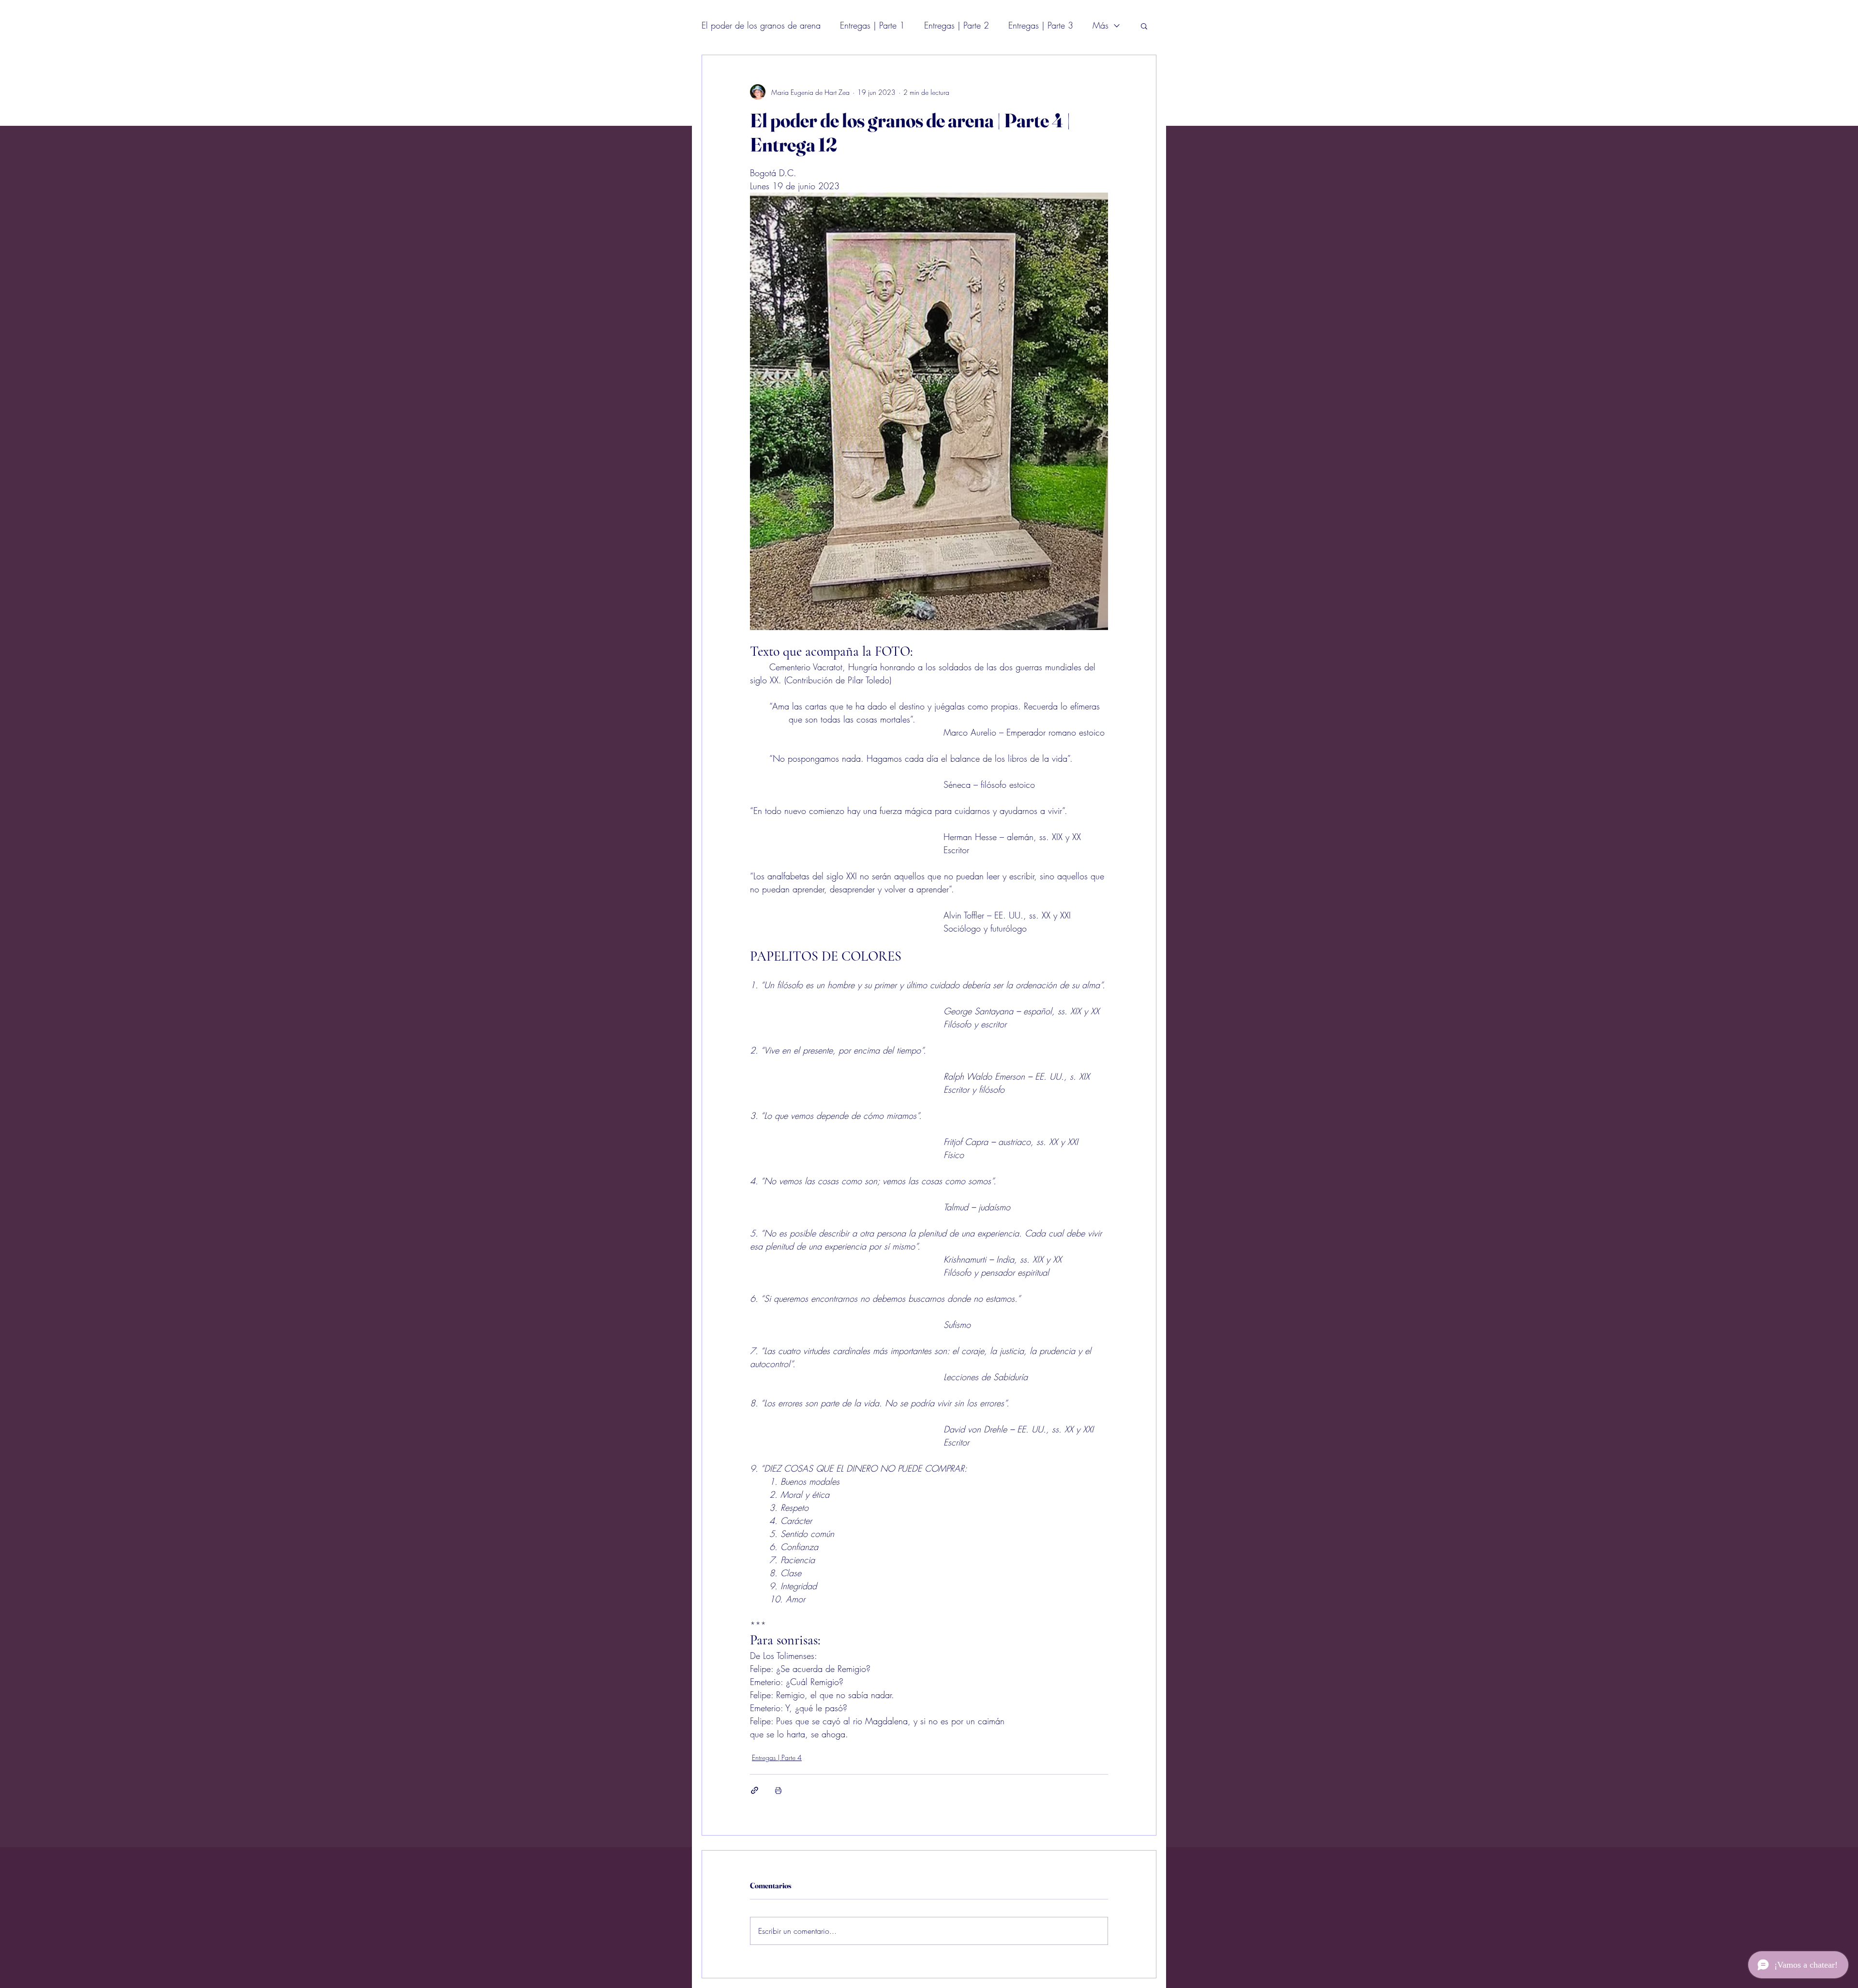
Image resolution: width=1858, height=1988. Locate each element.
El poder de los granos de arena (761, 25)
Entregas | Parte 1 (872, 25)
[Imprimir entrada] (778, 1790)
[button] (1144, 26)
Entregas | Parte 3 (1041, 25)
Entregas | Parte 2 (957, 25)
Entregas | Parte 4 (777, 1757)
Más (1101, 25)
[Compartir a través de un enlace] (755, 1790)
